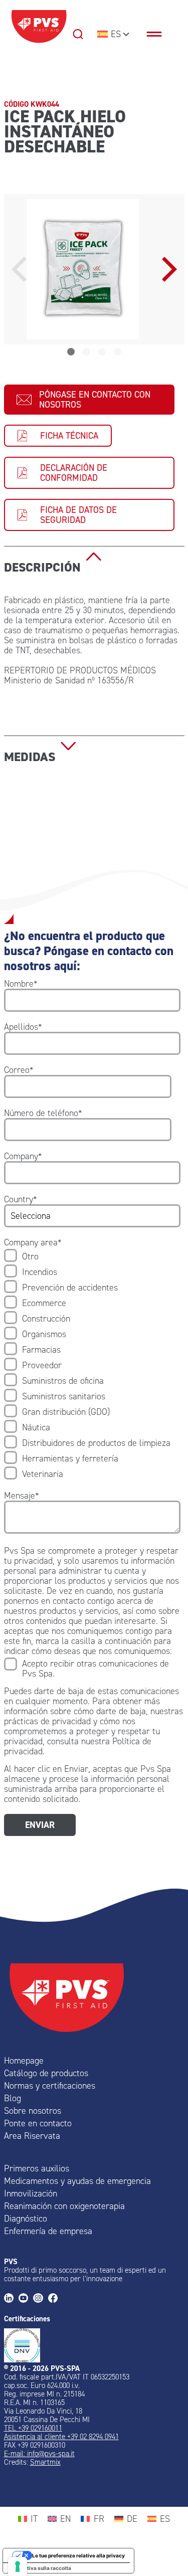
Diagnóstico (26, 2219)
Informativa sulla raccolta (40, 2568)
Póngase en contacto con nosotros (95, 400)
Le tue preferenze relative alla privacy (78, 2555)
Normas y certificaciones (50, 2086)
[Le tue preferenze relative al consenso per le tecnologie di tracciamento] (18, 2566)
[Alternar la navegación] (159, 34)
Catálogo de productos (46, 2073)
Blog (13, 2098)
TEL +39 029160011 (33, 2428)
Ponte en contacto (38, 2123)
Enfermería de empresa (48, 2231)
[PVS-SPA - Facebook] (55, 2299)
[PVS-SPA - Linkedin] (11, 2299)
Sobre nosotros (33, 2111)
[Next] (167, 269)
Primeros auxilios (37, 2168)
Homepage (24, 2061)
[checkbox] (92, 1365)
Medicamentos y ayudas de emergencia (77, 2181)
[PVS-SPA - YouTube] (26, 2299)
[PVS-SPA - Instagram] (40, 2299)
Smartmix (45, 2462)
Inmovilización (31, 2193)
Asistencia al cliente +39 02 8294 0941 (61, 2437)
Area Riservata (32, 2136)
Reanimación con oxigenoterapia (64, 2206)
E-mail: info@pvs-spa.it (39, 2454)
